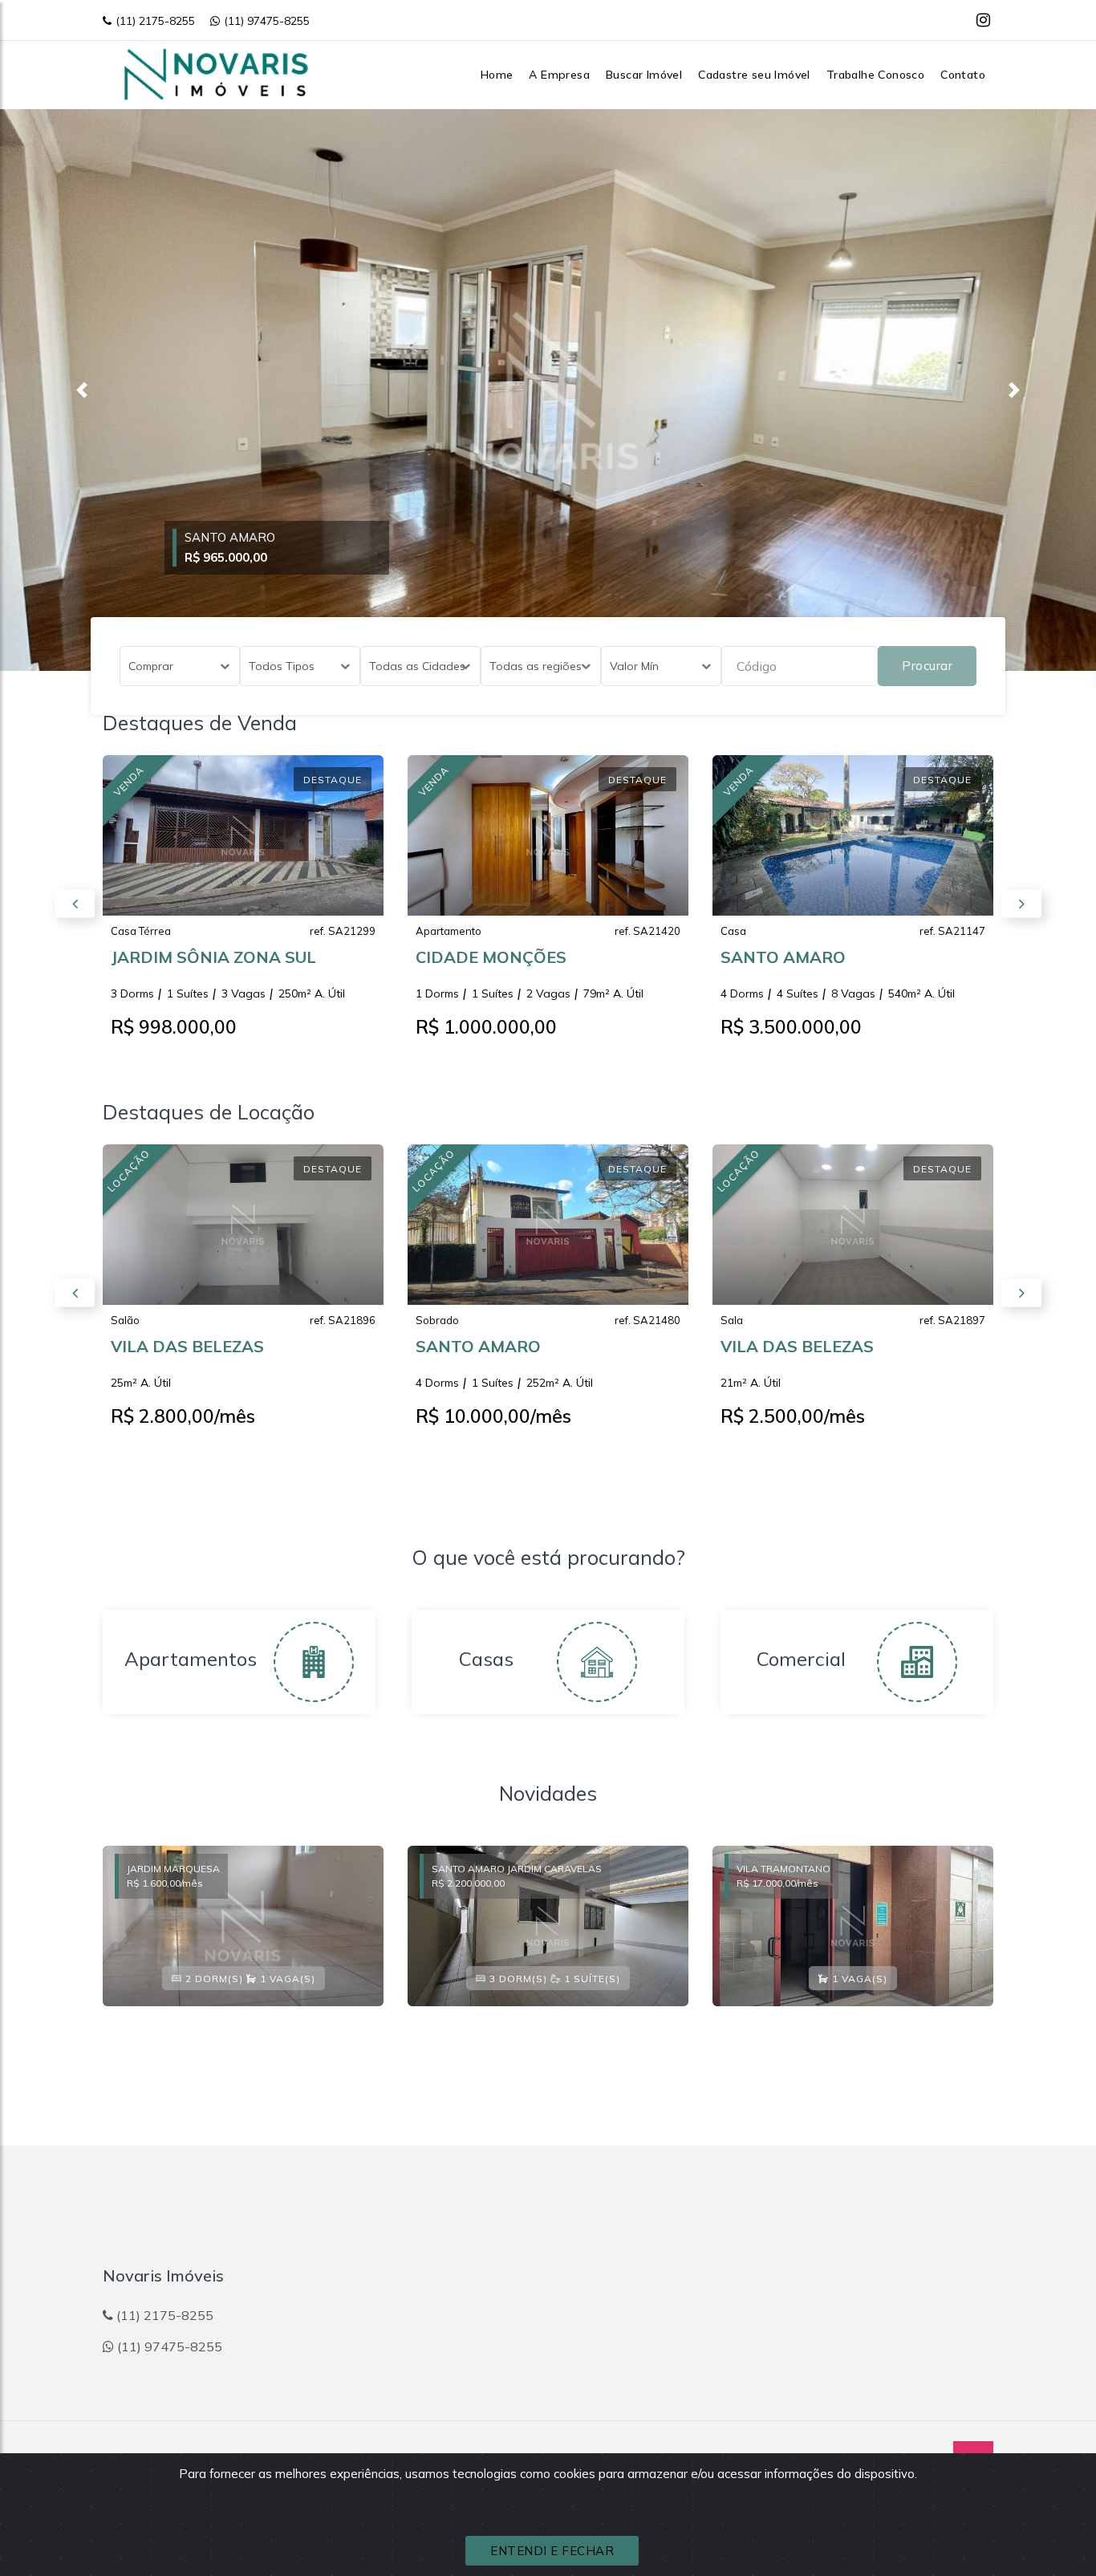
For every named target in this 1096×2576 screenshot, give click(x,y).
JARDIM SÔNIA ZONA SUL (213, 957)
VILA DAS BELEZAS (187, 1346)
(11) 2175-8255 (155, 21)
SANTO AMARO (783, 957)
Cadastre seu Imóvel (754, 75)
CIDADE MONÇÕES (491, 957)
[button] (82, 390)
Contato (963, 75)
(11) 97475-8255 (267, 21)
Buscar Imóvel (644, 75)
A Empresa (559, 75)
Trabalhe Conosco (875, 75)
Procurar (927, 666)
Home (497, 75)
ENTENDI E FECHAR (552, 2551)
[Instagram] (983, 20)
